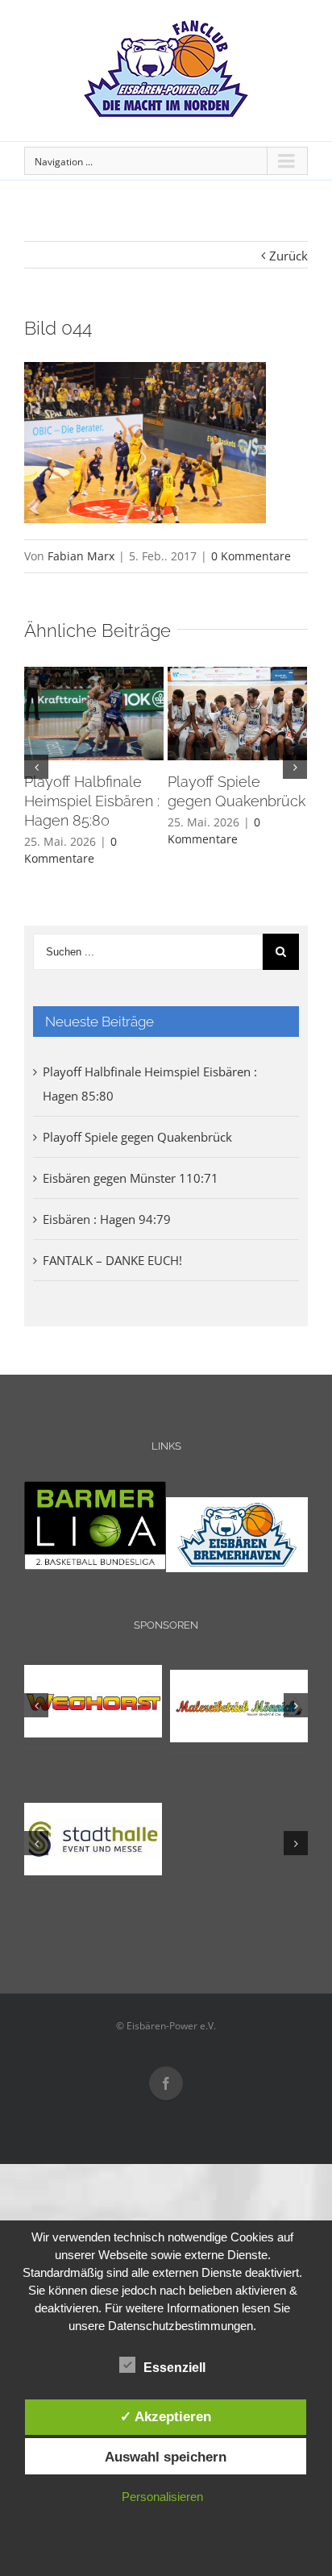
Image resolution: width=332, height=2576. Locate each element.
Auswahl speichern (166, 2457)
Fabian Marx (81, 556)
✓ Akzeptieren (166, 2416)
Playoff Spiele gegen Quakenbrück (137, 1137)
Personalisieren (162, 2497)
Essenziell (174, 2368)
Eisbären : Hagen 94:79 (107, 1219)
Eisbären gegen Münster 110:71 (131, 1178)
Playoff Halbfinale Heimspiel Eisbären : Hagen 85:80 (92, 801)
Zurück (288, 256)
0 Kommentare (251, 556)
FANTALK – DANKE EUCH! (112, 1260)
